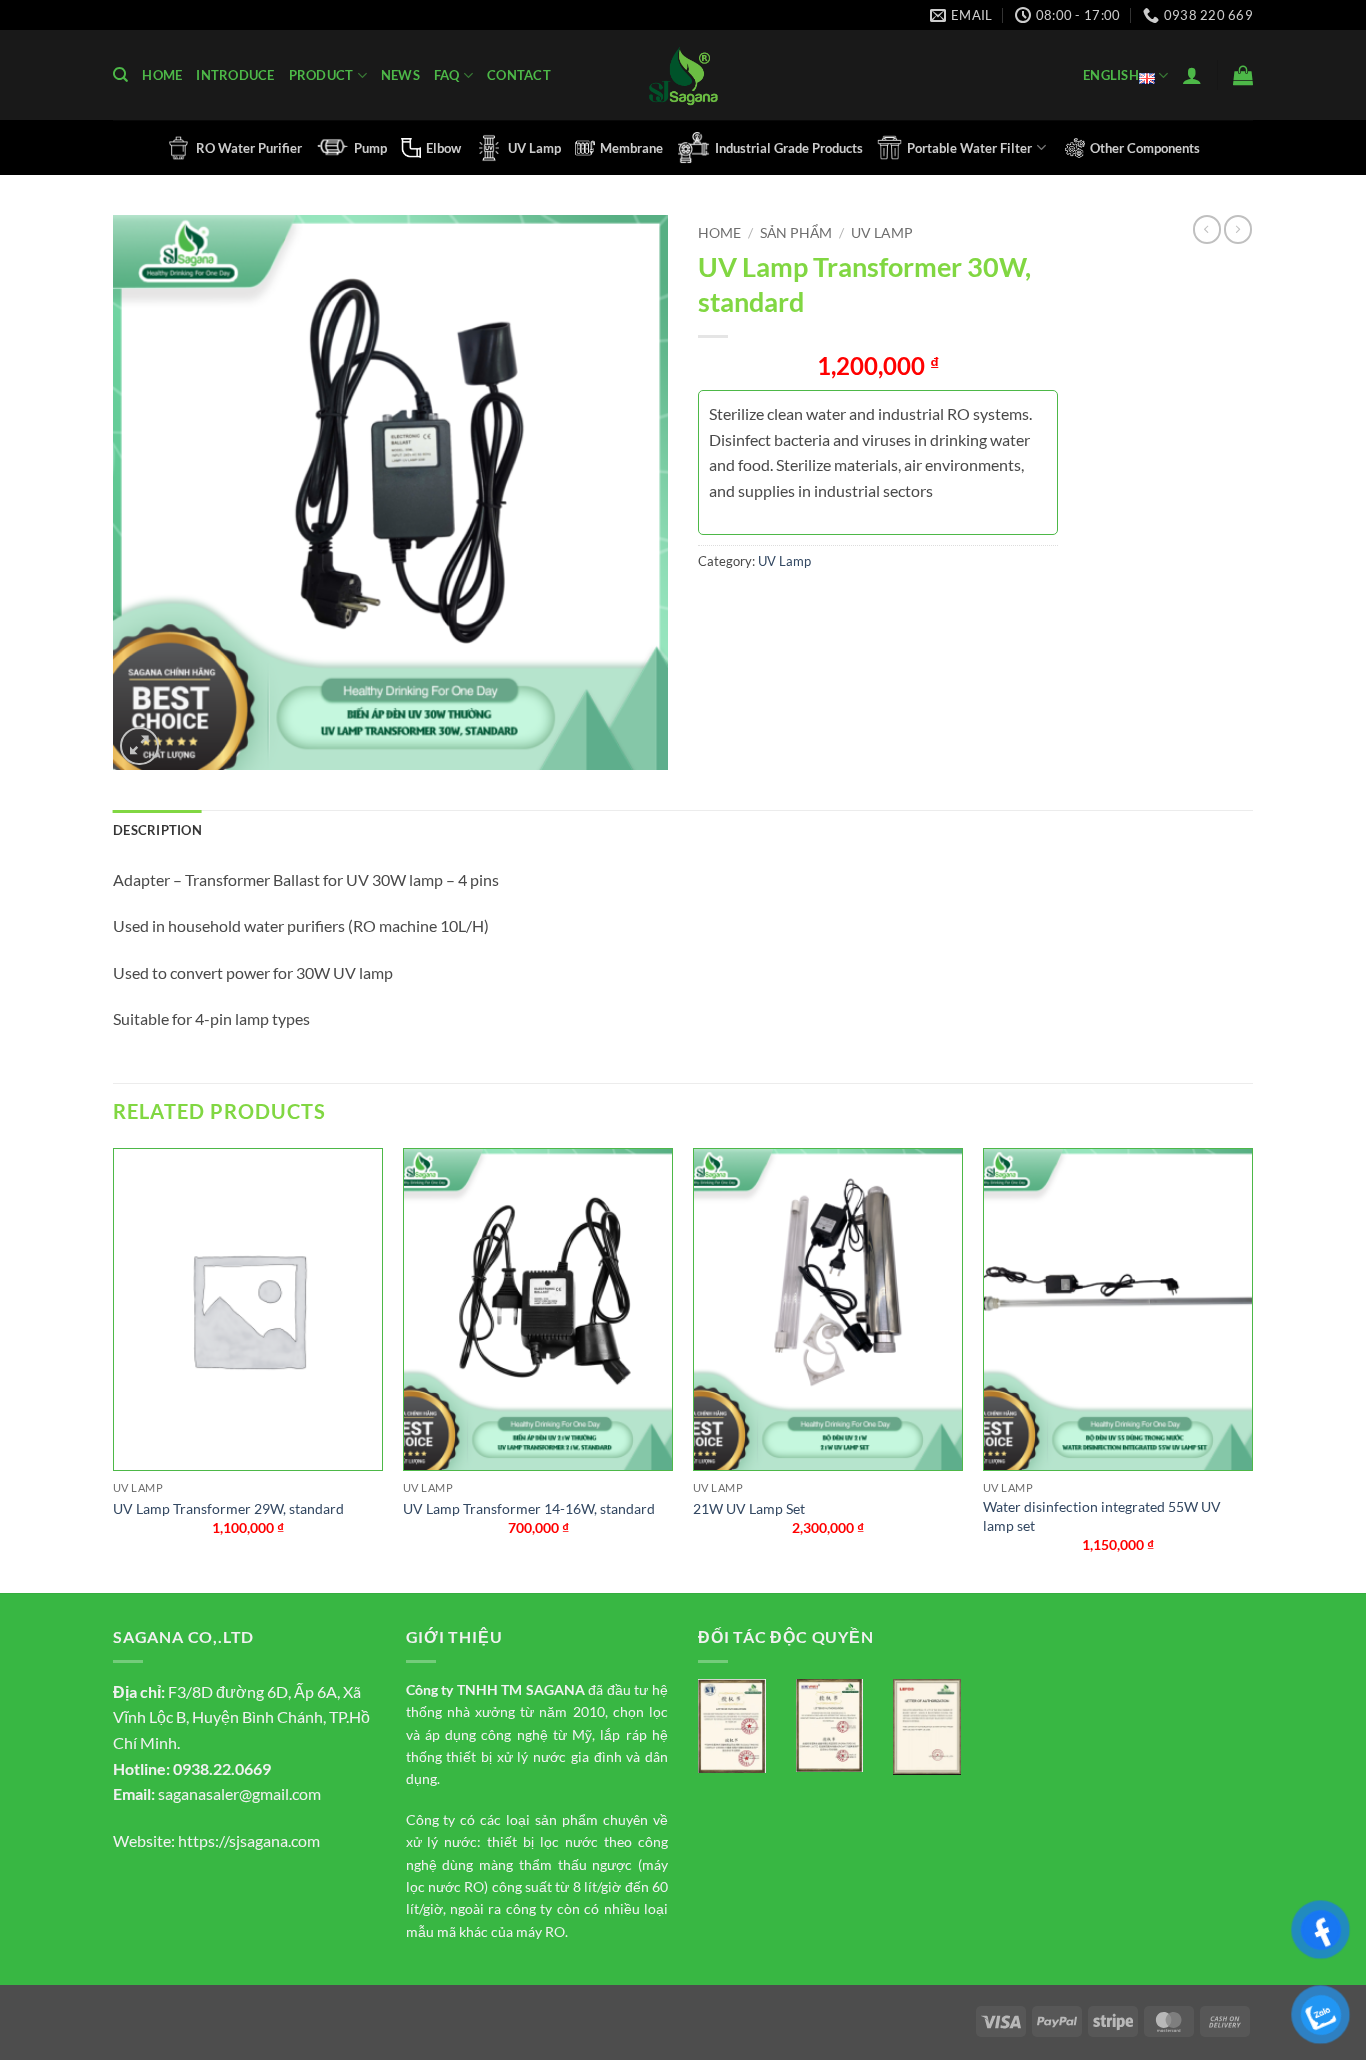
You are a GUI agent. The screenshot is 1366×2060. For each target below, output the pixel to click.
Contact (519, 75)
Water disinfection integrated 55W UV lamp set (1102, 1516)
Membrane (631, 148)
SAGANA (555, 1689)
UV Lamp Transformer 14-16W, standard (529, 1508)
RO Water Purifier (249, 148)
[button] (1192, 75)
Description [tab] (157, 830)
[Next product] (1207, 229)
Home (162, 75)
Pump (370, 148)
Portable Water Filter (969, 148)
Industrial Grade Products (789, 148)
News (400, 75)
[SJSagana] (683, 75)
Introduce (235, 75)
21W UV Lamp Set (749, 1508)
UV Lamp (534, 148)
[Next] (1252, 1368)
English (1111, 75)
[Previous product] (1238, 229)
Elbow (443, 148)
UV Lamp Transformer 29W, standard (228, 1508)
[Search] (120, 75)
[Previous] (114, 1368)
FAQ (447, 75)
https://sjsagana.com (249, 1840)
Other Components (1145, 148)
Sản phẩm (796, 233)
